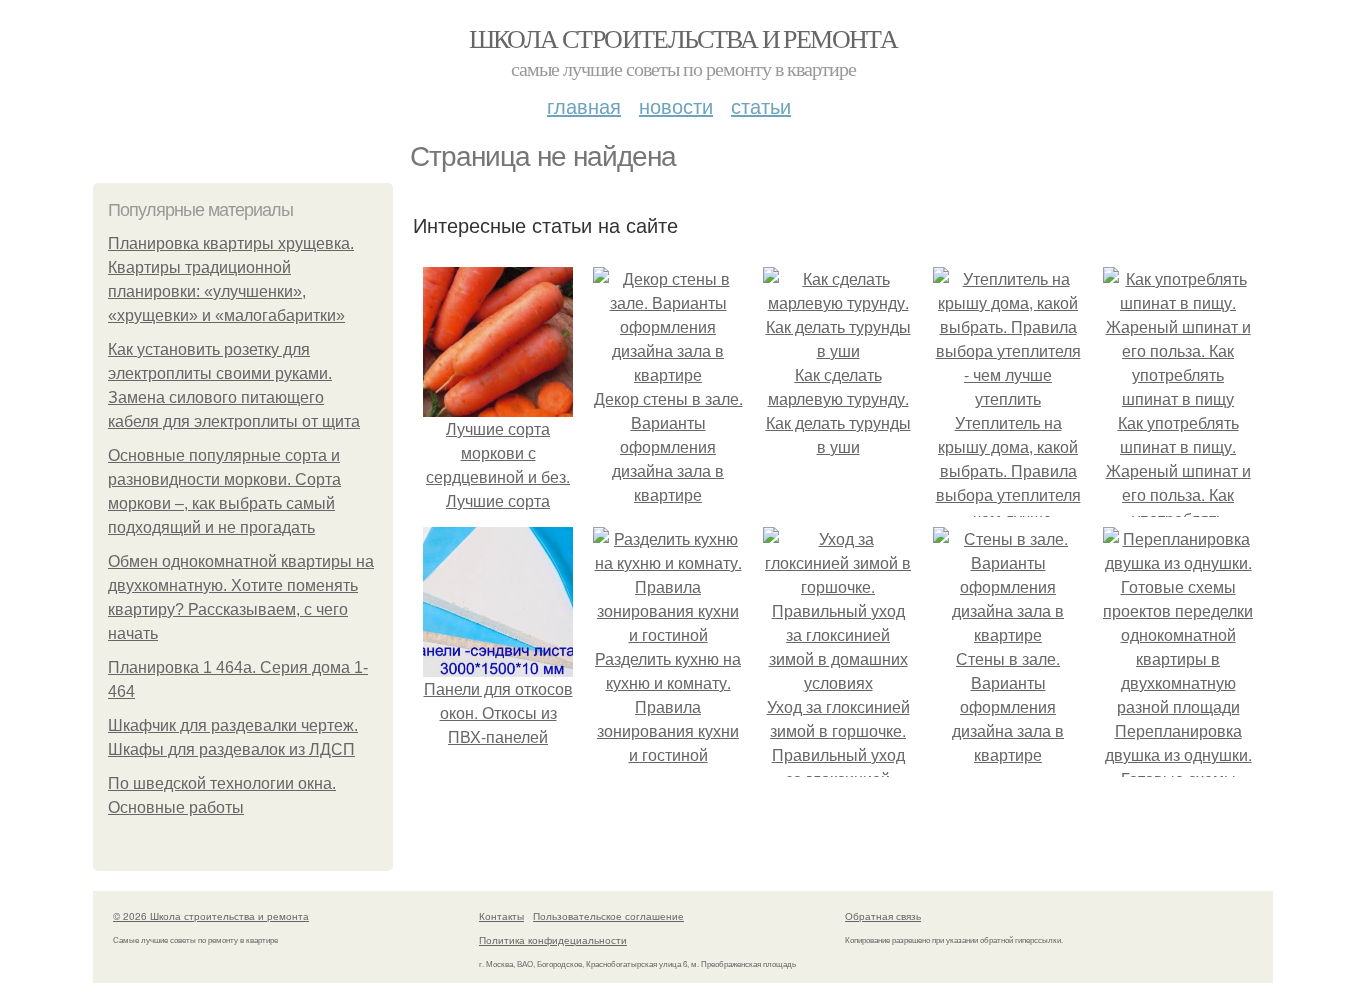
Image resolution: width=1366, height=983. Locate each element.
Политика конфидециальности (553, 940)
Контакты (501, 916)
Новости (676, 105)
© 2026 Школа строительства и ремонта (211, 916)
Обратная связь (883, 916)
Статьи (761, 105)
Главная (584, 105)
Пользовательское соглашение (608, 916)
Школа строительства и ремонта (683, 38)
